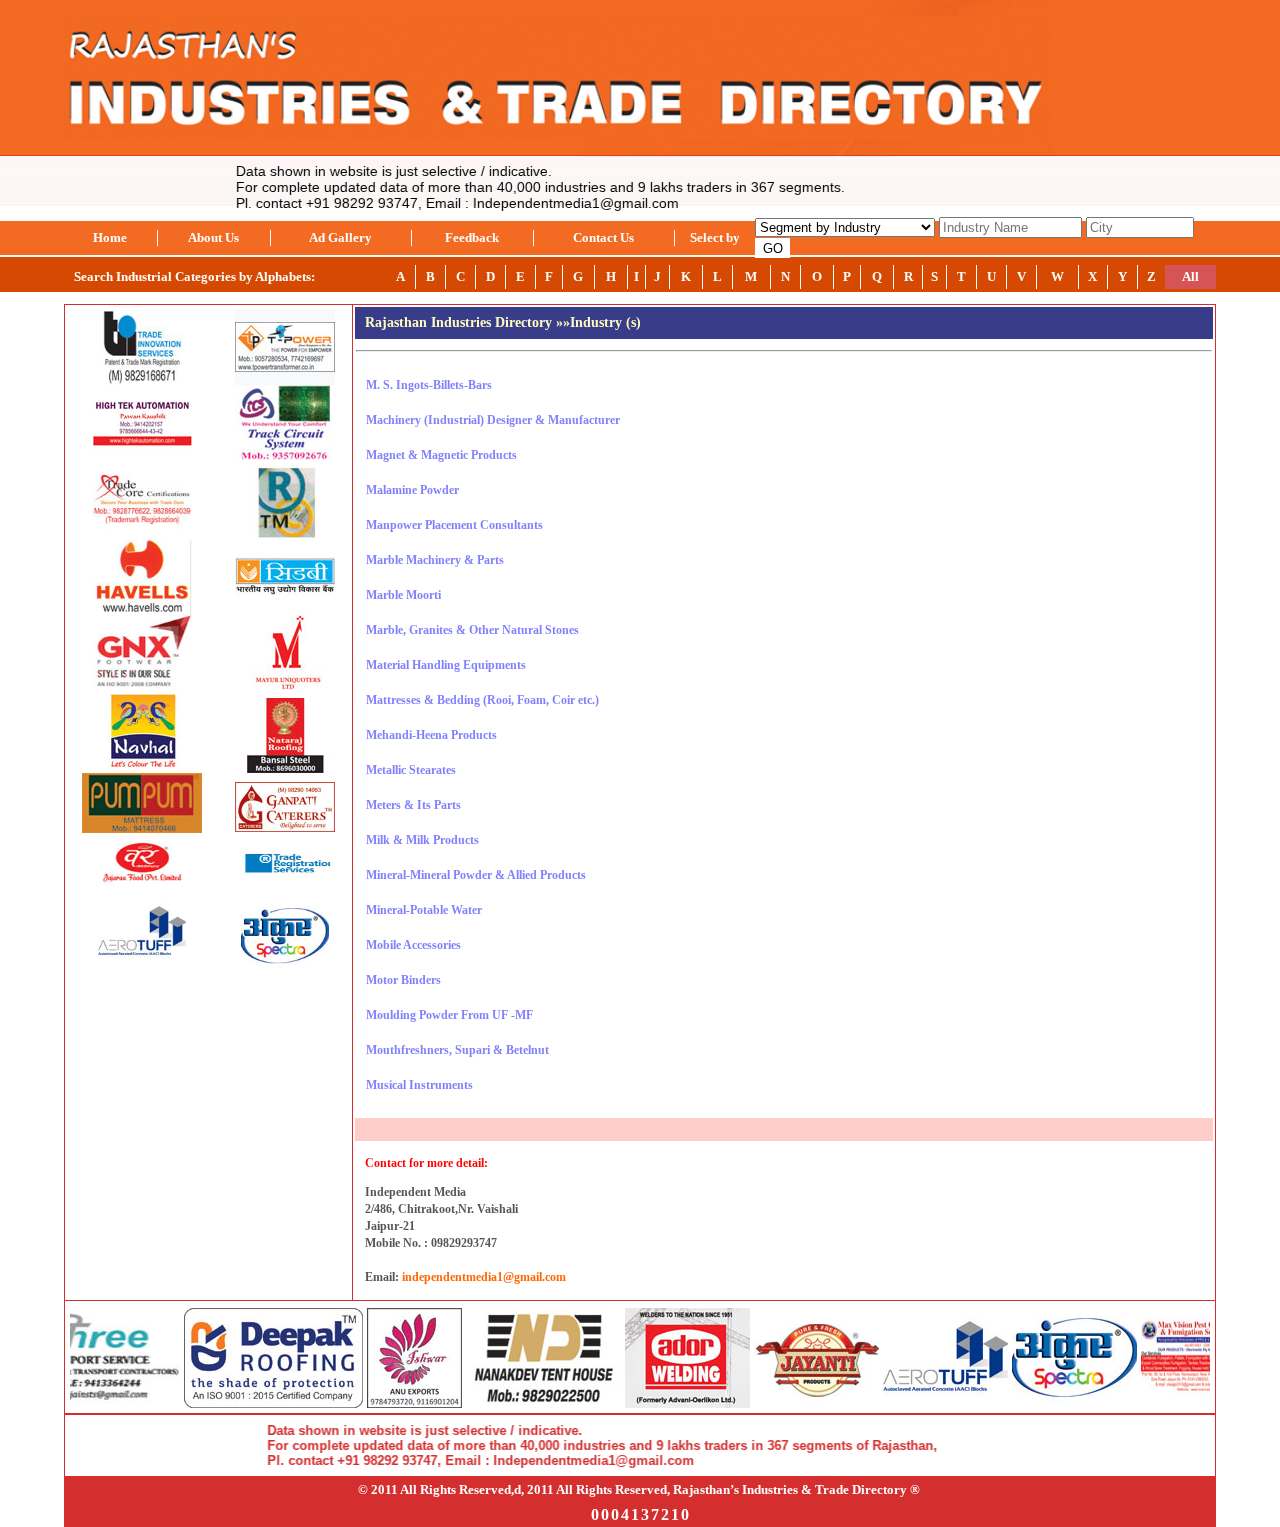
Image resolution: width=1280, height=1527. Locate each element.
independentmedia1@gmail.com (484, 1277)
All (1190, 276)
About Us (213, 237)
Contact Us (603, 237)
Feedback (472, 237)
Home (110, 237)
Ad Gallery (340, 237)
